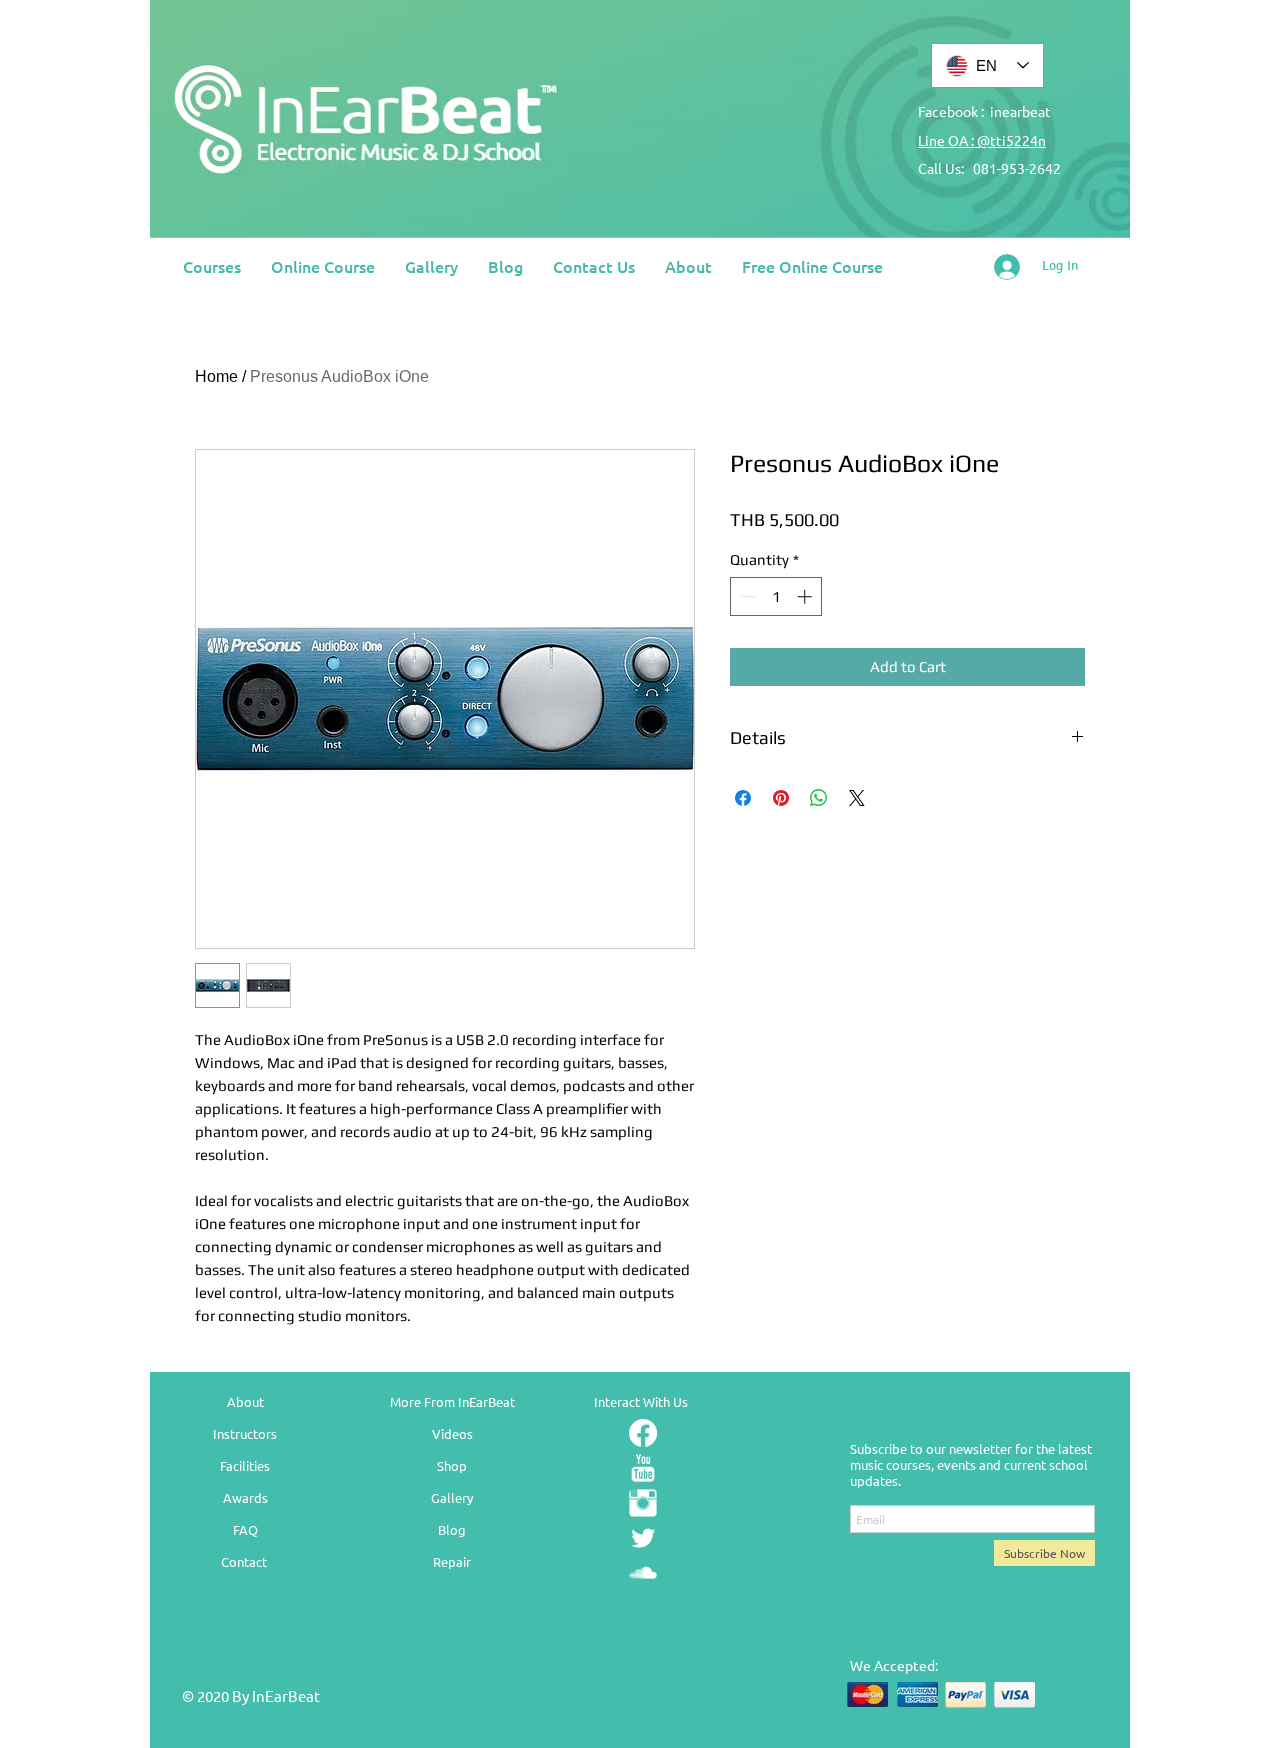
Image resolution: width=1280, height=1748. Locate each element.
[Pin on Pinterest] (781, 798)
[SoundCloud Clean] (643, 1573)
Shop (452, 1465)
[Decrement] (746, 596)
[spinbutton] (776, 596)
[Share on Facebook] (743, 798)
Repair (452, 1561)
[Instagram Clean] (643, 1503)
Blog (452, 1529)
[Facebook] (643, 1433)
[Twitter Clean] (643, 1538)
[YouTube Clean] (643, 1468)
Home (216, 376)
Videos (452, 1433)
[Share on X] (857, 798)
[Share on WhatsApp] (819, 798)
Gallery (452, 1497)
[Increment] (806, 596)
